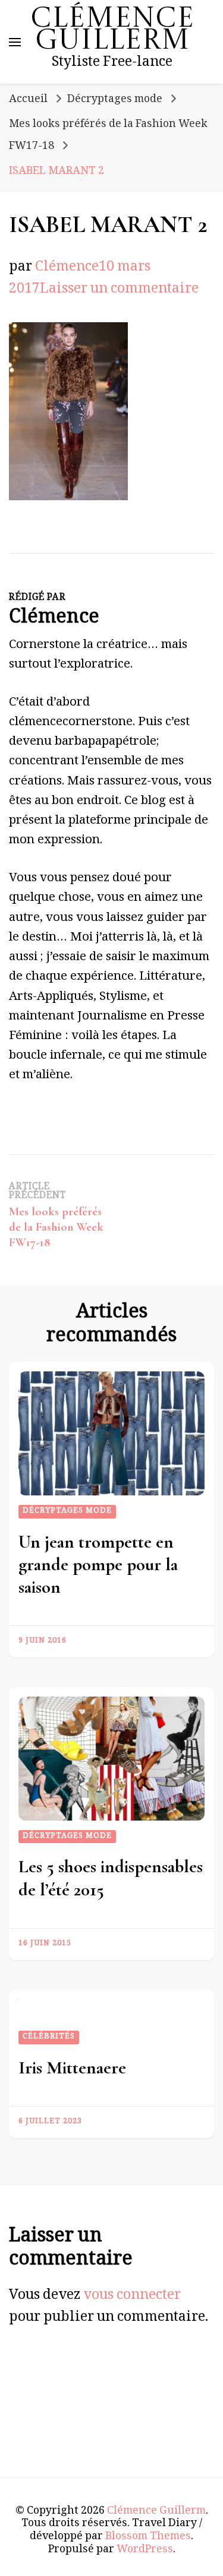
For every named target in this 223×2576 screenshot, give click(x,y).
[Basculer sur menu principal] (15, 42)
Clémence (67, 269)
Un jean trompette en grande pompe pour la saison (98, 1565)
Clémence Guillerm (112, 31)
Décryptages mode (115, 100)
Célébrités (49, 2037)
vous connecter (132, 2297)
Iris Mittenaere (72, 2068)
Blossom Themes (148, 2537)
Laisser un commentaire (119, 290)
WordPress (145, 2550)
